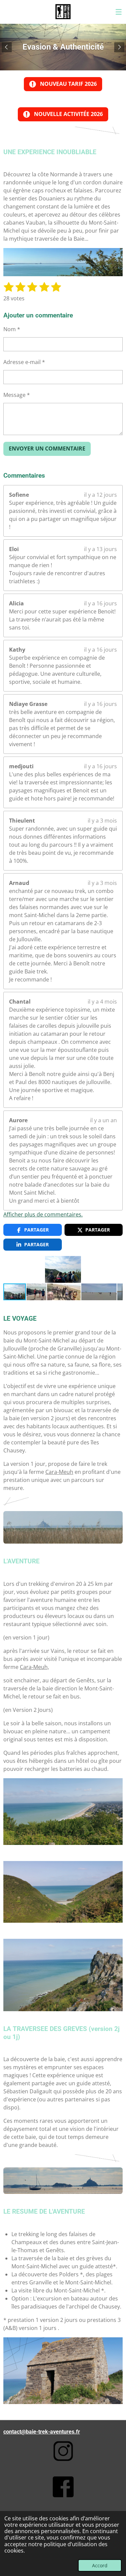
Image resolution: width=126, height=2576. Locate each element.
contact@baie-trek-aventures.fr (42, 2432)
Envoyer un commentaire (47, 448)
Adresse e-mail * (24, 362)
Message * (17, 395)
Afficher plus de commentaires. (43, 1214)
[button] (117, 1262)
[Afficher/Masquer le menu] (119, 12)
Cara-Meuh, (34, 1667)
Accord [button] (100, 2565)
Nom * (12, 329)
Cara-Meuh (59, 1472)
